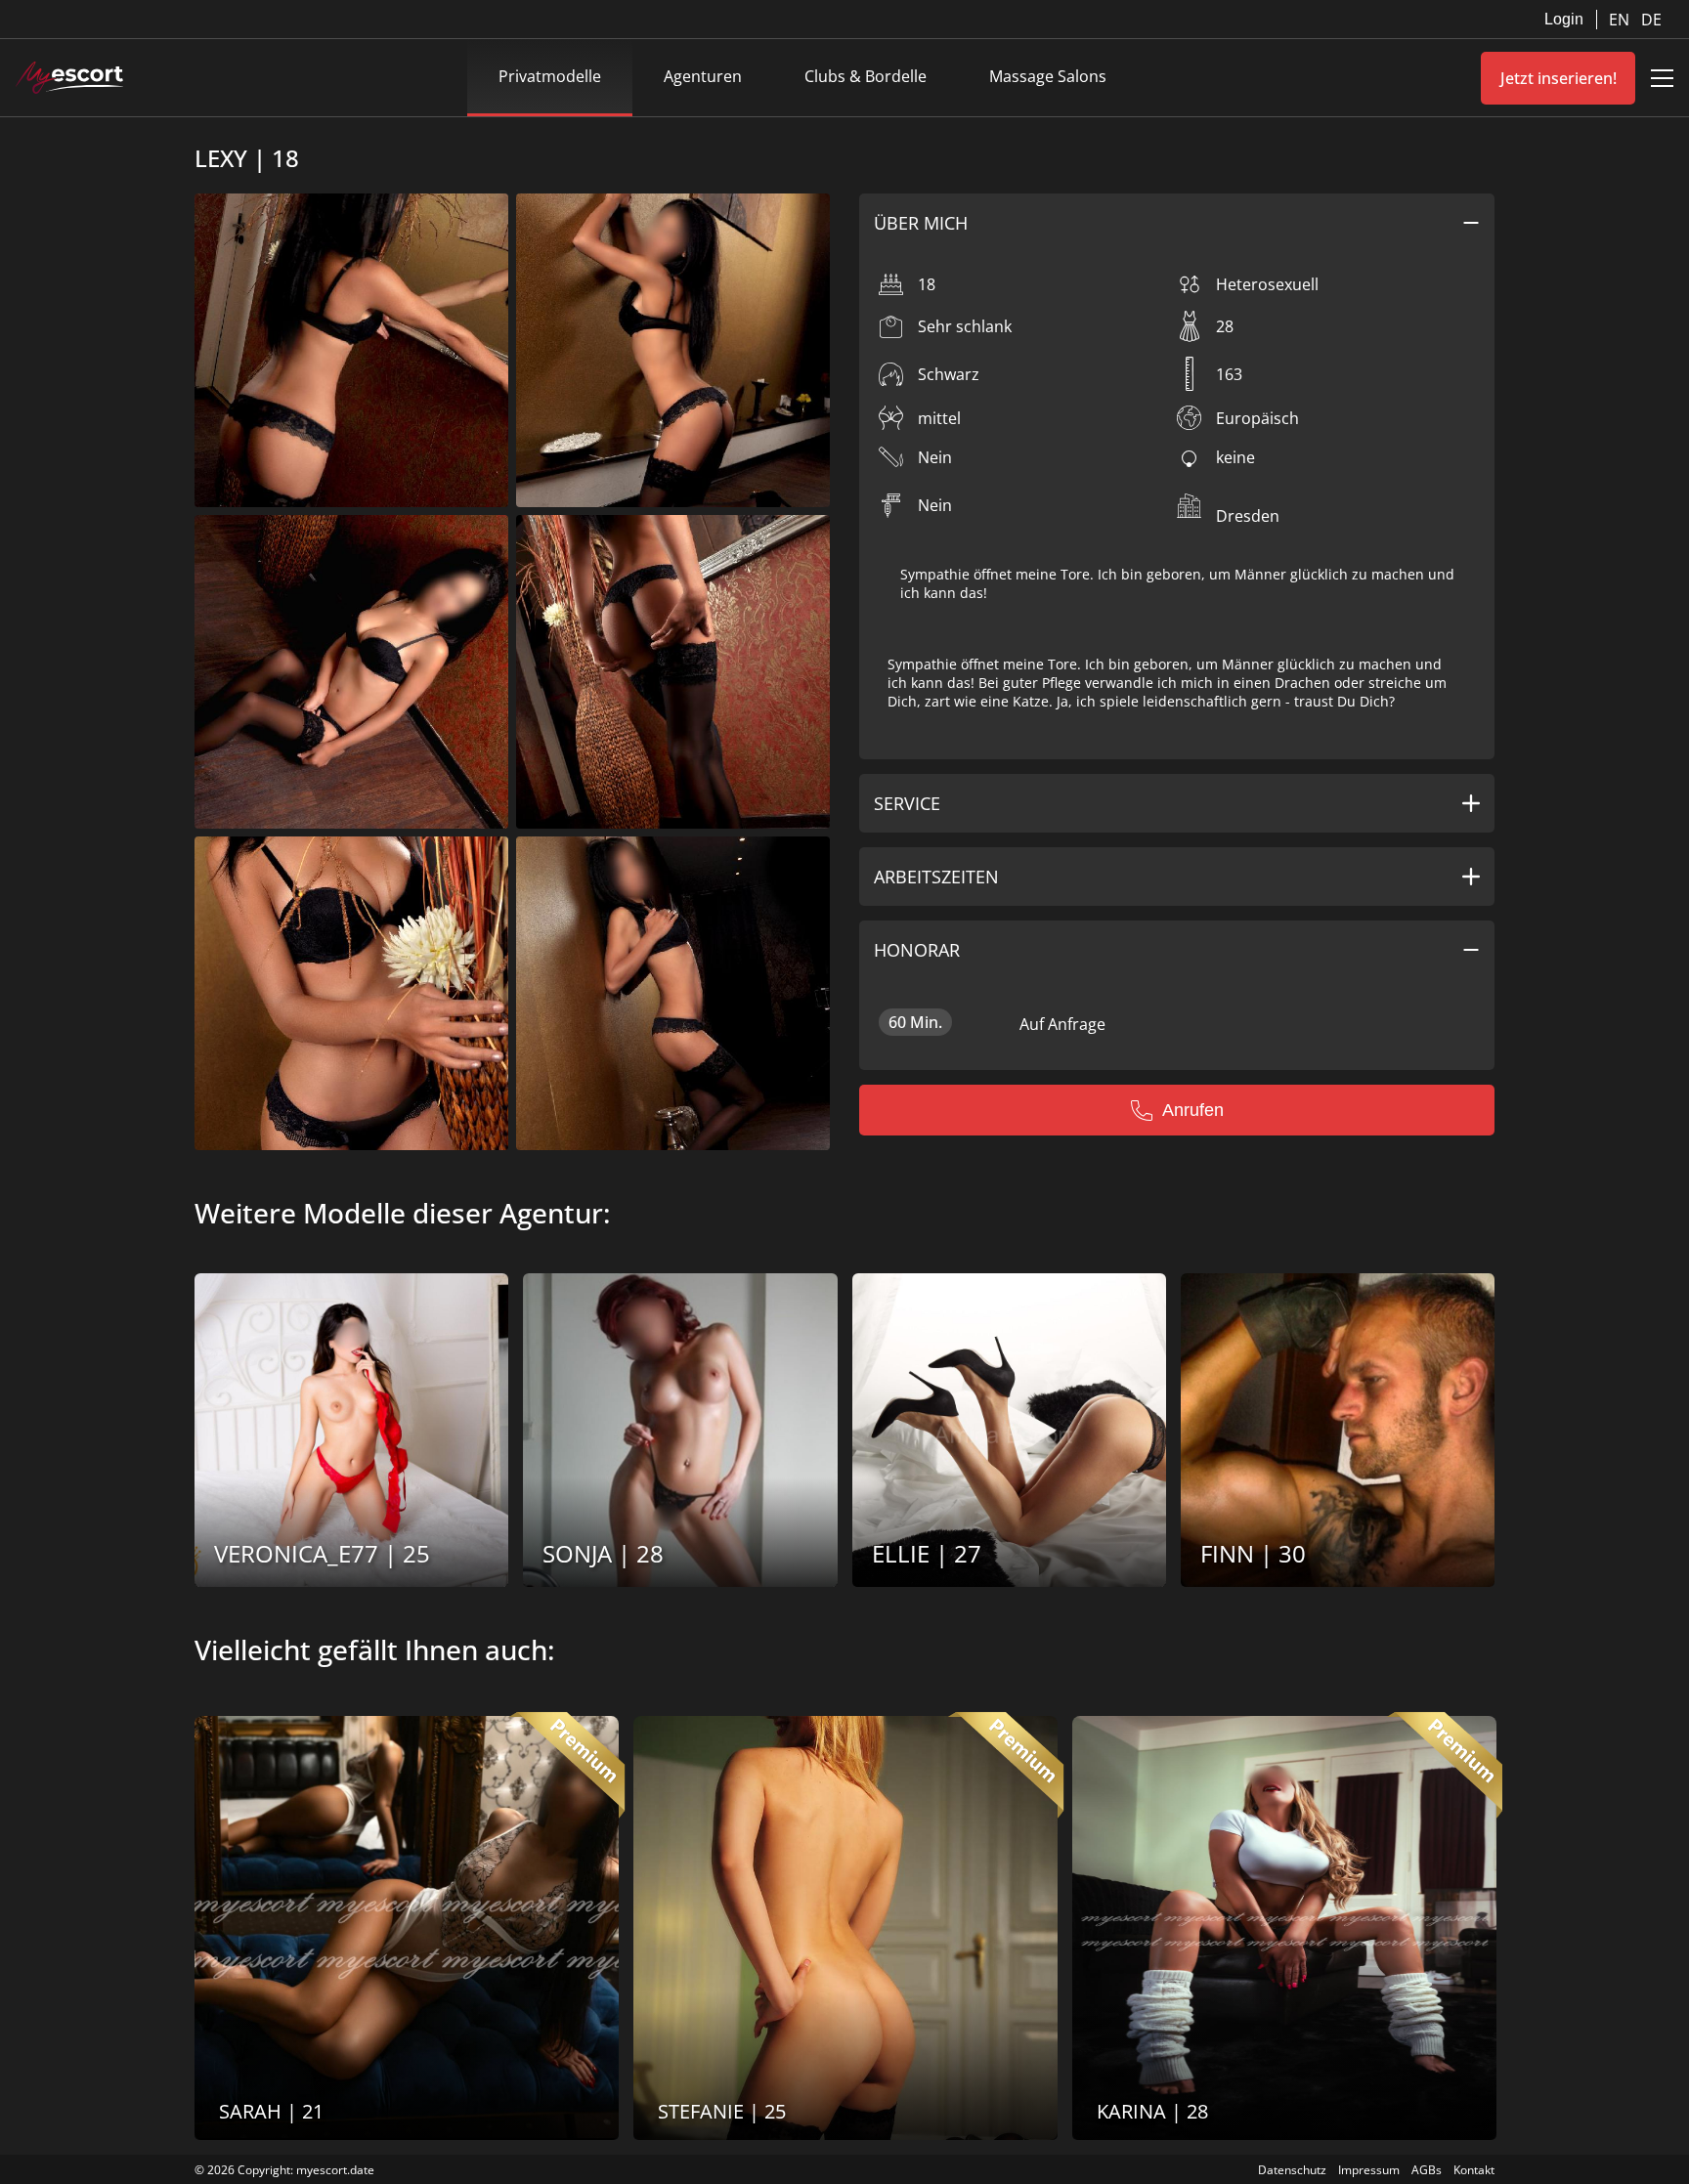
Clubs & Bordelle (866, 76)
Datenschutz (1292, 2170)
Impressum (1369, 2170)
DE (1651, 20)
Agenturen (703, 76)
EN (1621, 20)
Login (1564, 19)
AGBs (1427, 2170)
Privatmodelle (550, 76)
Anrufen (1193, 1110)
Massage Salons (1048, 76)
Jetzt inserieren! (1559, 78)
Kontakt (1474, 2170)
